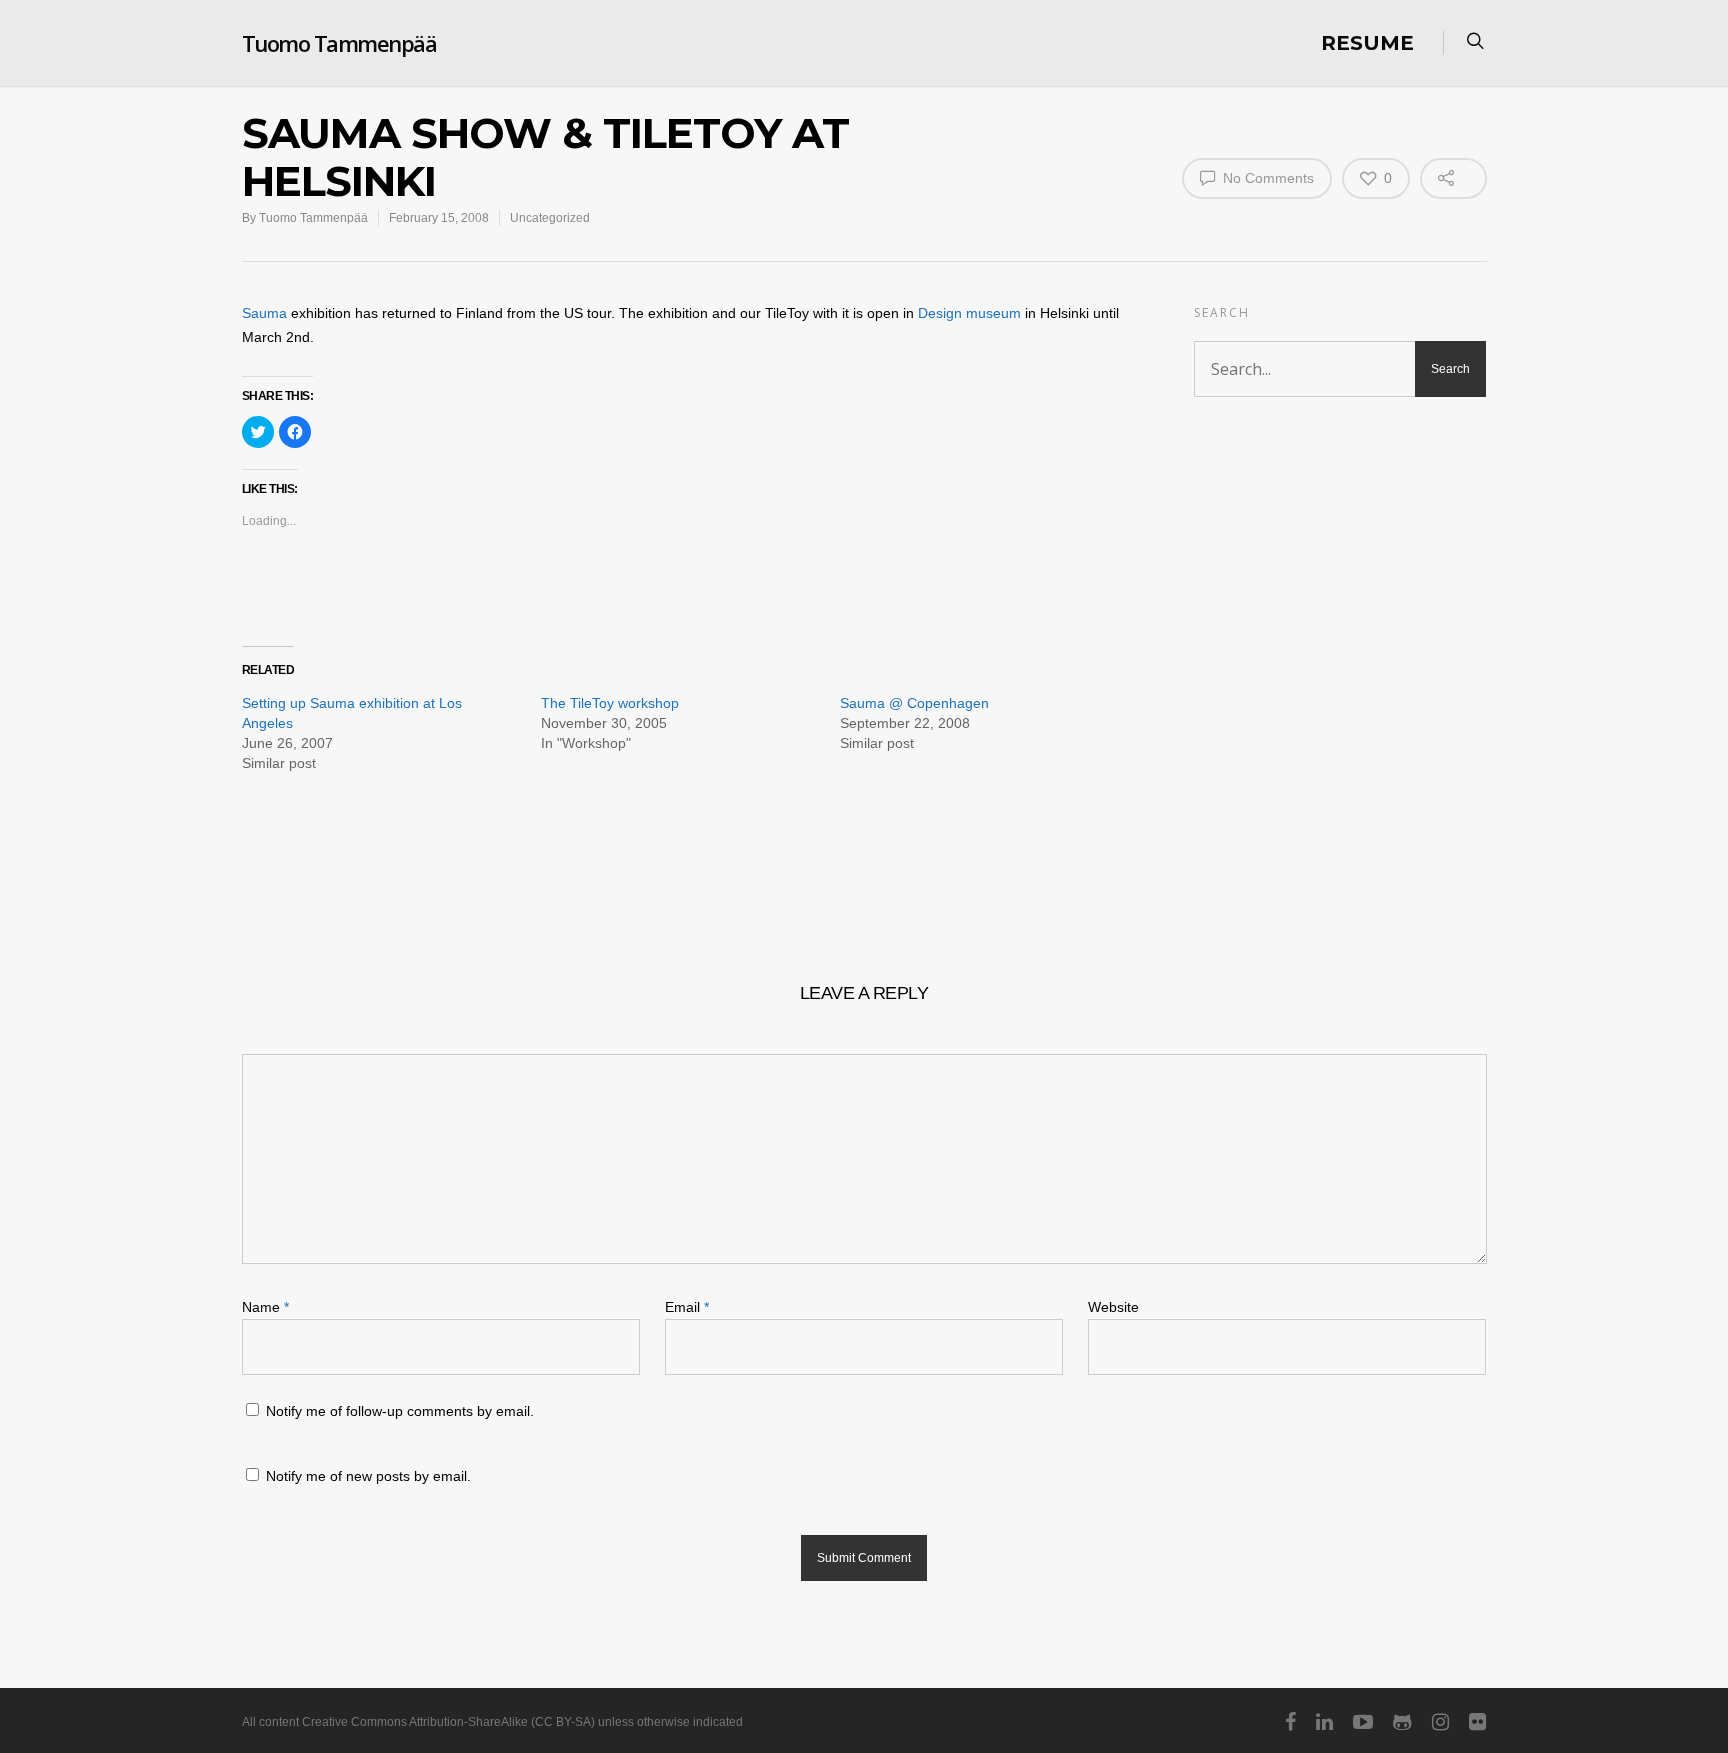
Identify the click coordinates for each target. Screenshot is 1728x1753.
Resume (1367, 43)
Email (687, 1307)
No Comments (1266, 178)
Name (265, 1307)
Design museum (969, 313)
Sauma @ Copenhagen (914, 703)
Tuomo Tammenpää (339, 43)
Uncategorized (550, 218)
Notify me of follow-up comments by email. (400, 1411)
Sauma (264, 313)
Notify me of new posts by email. (368, 1476)
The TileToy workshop (610, 703)
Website (1113, 1307)
